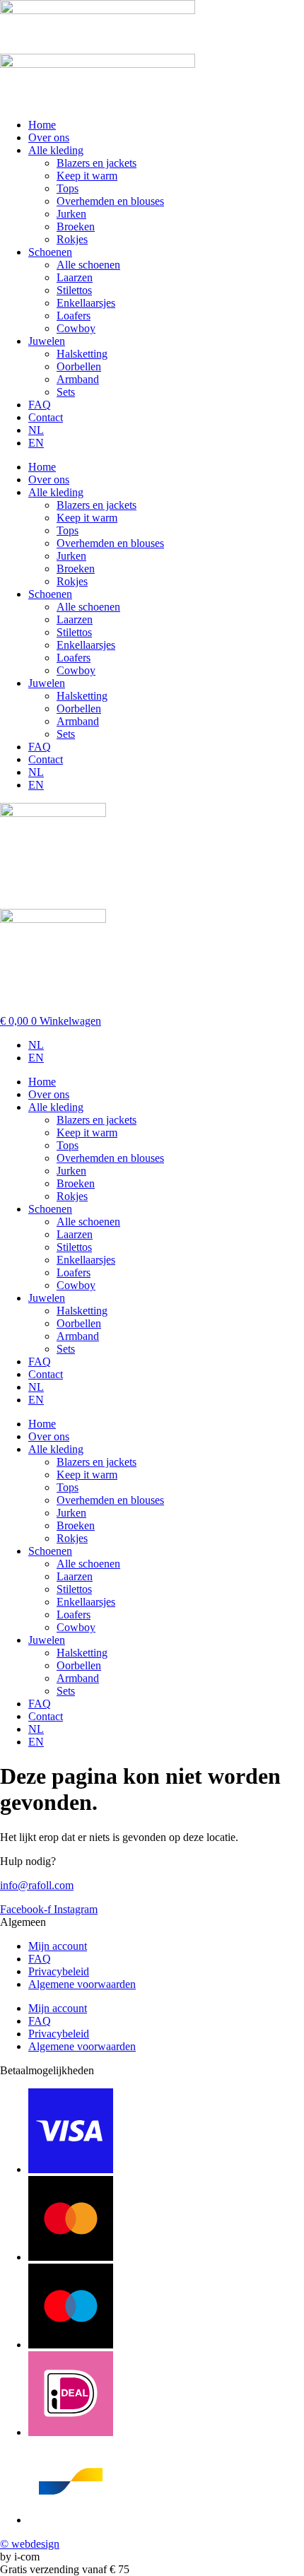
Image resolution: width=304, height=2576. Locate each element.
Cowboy (76, 328)
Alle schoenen (88, 265)
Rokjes (72, 239)
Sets (66, 392)
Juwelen (47, 341)
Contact (46, 417)
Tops (68, 188)
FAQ (40, 405)
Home (42, 125)
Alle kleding (56, 150)
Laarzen (75, 277)
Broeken (76, 227)
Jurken (71, 214)
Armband (78, 379)
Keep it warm (87, 176)
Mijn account (58, 1946)
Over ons (49, 137)
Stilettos (74, 290)
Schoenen (50, 252)
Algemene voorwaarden (82, 1984)
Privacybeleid (59, 1971)
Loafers (74, 316)
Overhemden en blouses (110, 201)
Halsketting (82, 354)
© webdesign (30, 2544)
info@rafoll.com (37, 1885)
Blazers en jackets (97, 163)
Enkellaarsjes (86, 303)
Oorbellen (79, 366)
